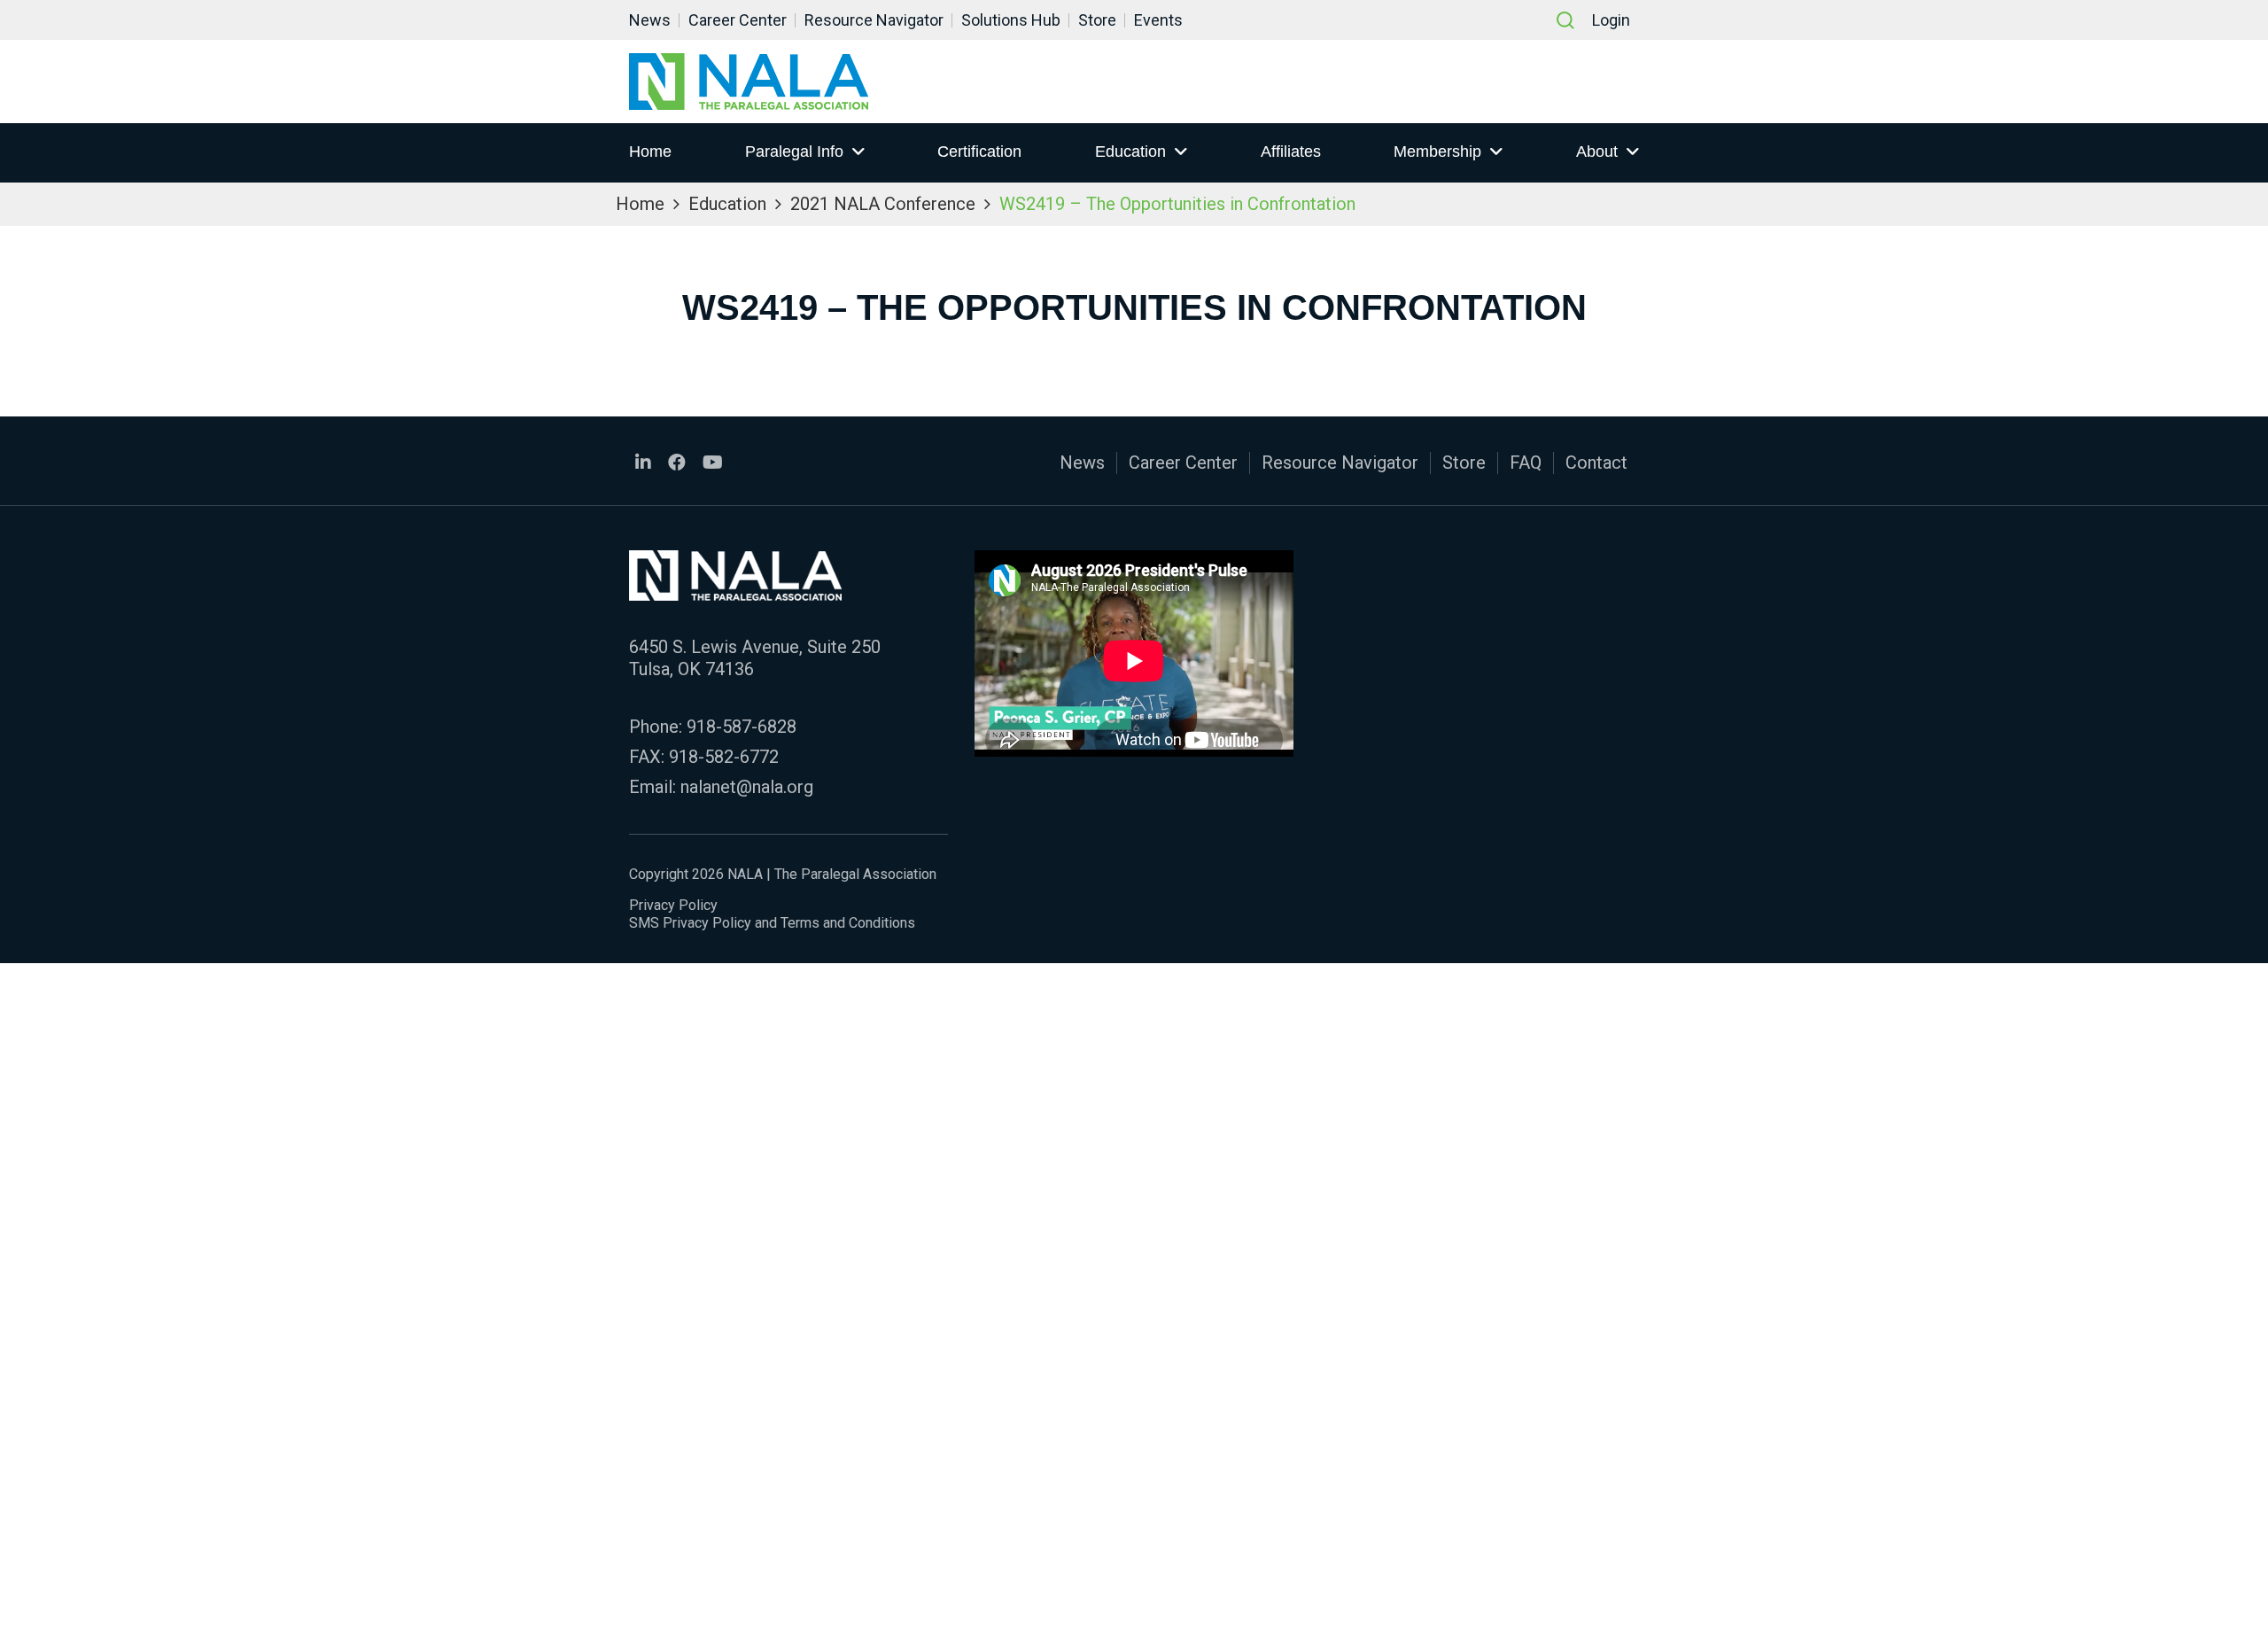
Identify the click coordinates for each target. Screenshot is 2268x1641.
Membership (1437, 152)
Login (1611, 20)
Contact (1596, 463)
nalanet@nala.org (747, 787)
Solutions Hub (1011, 20)
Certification (979, 152)
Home (650, 152)
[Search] (1565, 20)
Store (1097, 20)
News (650, 20)
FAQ (1526, 463)
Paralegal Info (794, 152)
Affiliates (1291, 152)
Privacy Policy (673, 905)
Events (1158, 20)
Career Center (738, 20)
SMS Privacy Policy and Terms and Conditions (772, 923)
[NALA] (749, 82)
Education (1130, 152)
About (1597, 152)
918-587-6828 (742, 727)
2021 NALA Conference (883, 204)
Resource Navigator (874, 20)
